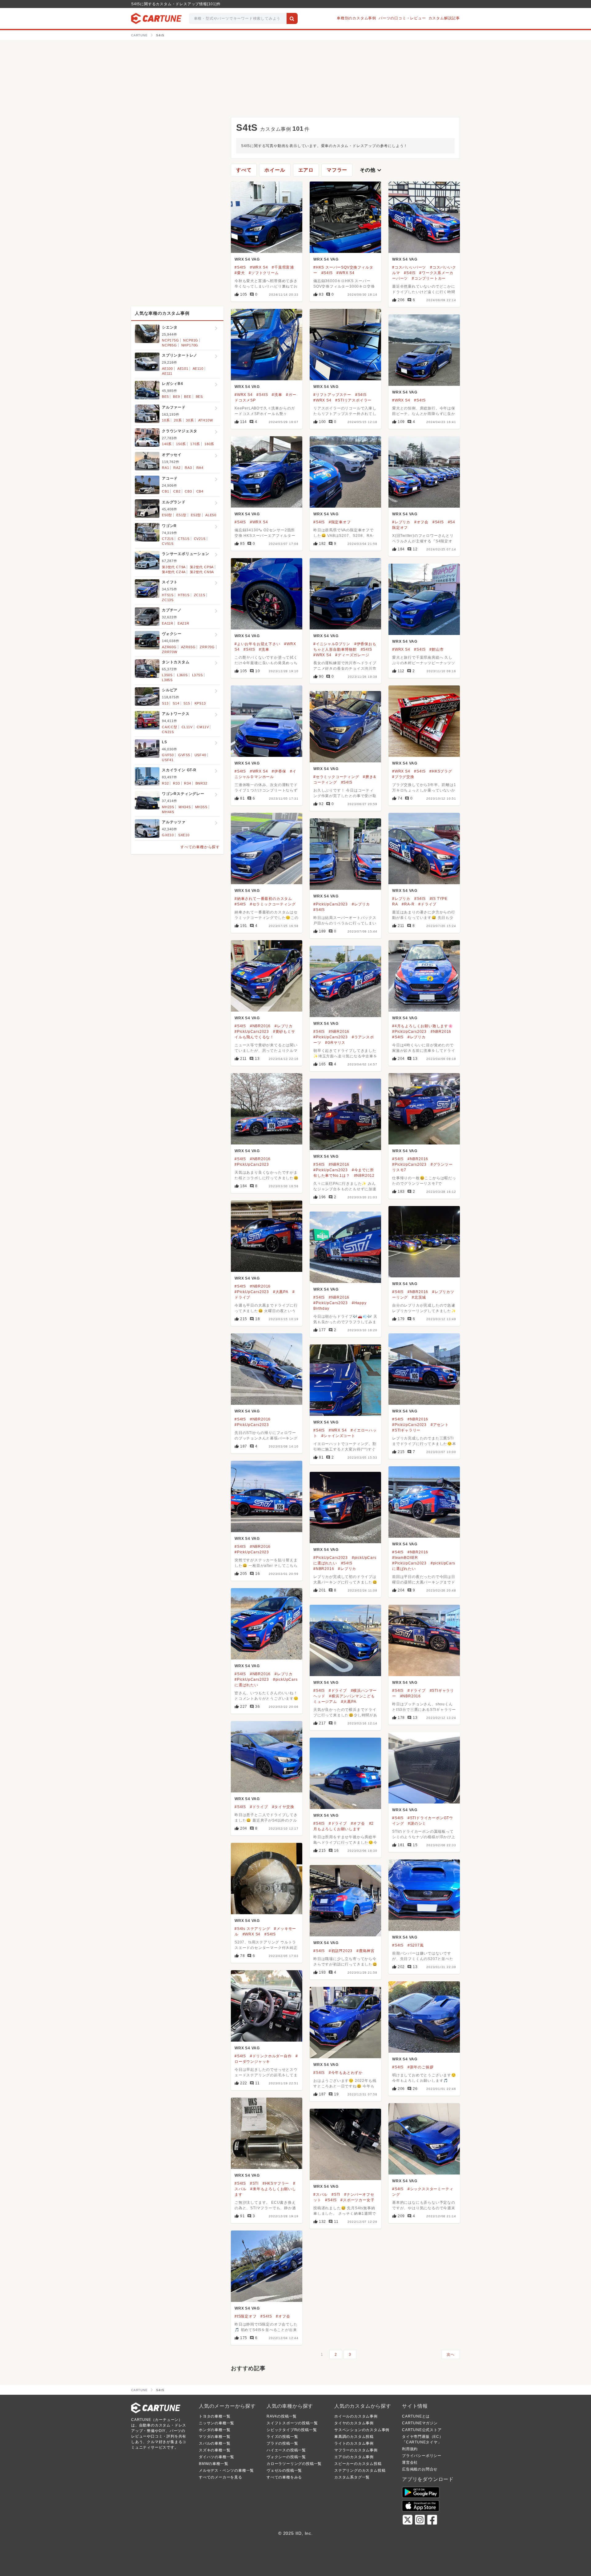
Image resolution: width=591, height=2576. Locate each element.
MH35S (201, 807)
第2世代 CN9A (202, 572)
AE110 (198, 369)
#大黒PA (281, 1292)
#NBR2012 (364, 1176)
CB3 (188, 491)
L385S (167, 680)
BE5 (165, 397)
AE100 (167, 369)
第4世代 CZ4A (174, 572)
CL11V (187, 727)
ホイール (275, 170)
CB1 (165, 491)
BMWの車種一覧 (213, 2464)
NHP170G (190, 345)
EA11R (168, 623)
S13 (165, 703)
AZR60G (169, 647)
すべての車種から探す (200, 847)
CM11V (203, 727)
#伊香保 (279, 771)
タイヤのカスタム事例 (354, 2423)
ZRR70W (170, 652)
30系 (190, 420)
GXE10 (168, 835)
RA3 (188, 468)
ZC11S (200, 595)
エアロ (306, 170)
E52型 (196, 515)
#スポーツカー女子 (357, 2200)
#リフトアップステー (332, 395)
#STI (254, 2183)
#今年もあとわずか (346, 2073)
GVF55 (184, 755)
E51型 (181, 515)
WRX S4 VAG (247, 259)
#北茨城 (419, 1297)
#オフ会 (421, 522)
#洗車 (277, 395)
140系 (167, 444)
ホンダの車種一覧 (215, 2430)
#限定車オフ (340, 522)
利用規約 (410, 2449)
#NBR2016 (260, 1026)
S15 (187, 703)
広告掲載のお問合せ (420, 2469)
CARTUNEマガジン (420, 2423)
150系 (181, 444)
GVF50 (168, 755)
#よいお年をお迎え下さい (257, 644)
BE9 (176, 397)
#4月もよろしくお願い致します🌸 (423, 1026)
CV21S (200, 539)
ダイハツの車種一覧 (217, 2457)
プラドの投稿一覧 (282, 2443)
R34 (187, 783)
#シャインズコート (338, 1436)
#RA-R (408, 904)
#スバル (320, 2195)
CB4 (200, 491)
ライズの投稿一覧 (282, 2437)
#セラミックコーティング (336, 777)
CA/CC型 (170, 727)
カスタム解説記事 (444, 18)
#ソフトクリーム (264, 273)
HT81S (184, 595)
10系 (166, 420)
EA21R (183, 623)
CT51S (184, 539)
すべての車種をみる (284, 2477)
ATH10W (206, 420)
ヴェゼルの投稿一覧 (284, 2470)
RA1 (165, 468)
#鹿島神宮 (366, 1951)
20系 (178, 420)
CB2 (177, 491)
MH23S (168, 807)
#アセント (440, 1425)
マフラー (337, 170)
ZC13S (168, 600)
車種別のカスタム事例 (356, 18)
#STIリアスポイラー (353, 400)
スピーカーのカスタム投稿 (358, 2464)
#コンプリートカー (429, 278)
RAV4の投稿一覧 (282, 2416)
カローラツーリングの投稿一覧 (294, 2464)
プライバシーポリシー (422, 2456)
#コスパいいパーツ (409, 267)
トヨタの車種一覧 (215, 2416)
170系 (195, 444)
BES (199, 397)
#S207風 (416, 1945)
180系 (209, 444)
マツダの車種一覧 (215, 2437)
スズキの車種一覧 (215, 2450)
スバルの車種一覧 (215, 2443)
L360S (182, 675)
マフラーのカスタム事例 (356, 2450)
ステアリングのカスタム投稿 (360, 2470)
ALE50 (211, 515)
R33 (176, 783)
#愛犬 (240, 273)
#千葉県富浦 (283, 267)
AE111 (167, 373)
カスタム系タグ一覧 (352, 2477)
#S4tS (240, 267)
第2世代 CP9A (202, 567)
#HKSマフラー (276, 2183)
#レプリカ (401, 522)
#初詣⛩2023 (341, 1951)
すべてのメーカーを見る (221, 2477)
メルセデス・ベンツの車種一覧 (226, 2470)
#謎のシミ (417, 1823)
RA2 (177, 468)
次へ (451, 2354)
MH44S (168, 812)
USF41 (168, 760)
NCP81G (191, 340)
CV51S (168, 544)
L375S (197, 675)
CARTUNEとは (416, 2416)
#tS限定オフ (246, 2316)
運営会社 (410, 2462)
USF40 (200, 755)
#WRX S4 (259, 267)
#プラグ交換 (403, 777)
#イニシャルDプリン (332, 644)
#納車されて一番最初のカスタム (263, 899)
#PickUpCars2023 (331, 904)
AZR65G (188, 647)
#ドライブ (427, 904)
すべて (244, 170)
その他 (371, 170)
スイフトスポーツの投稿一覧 (292, 2423)
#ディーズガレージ (352, 655)
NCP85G (169, 345)
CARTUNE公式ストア (422, 2430)
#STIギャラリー (406, 1430)
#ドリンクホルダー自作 (271, 2056)
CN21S (168, 732)
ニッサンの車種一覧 (217, 2423)
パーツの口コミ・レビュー (402, 18)
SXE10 (184, 835)
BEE (188, 397)
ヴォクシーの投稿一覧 (286, 2457)
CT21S (168, 539)
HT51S (168, 595)
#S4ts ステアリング (252, 1929)
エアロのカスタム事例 (354, 2457)
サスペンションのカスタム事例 (362, 2430)
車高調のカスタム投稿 (354, 2437)
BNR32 (201, 783)
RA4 (200, 468)
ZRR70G (207, 647)
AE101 (183, 369)
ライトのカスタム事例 (354, 2443)
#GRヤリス (335, 1043)
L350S (167, 675)
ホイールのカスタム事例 (356, 2416)
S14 (176, 703)
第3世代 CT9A (174, 567)
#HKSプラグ (441, 771)
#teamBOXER (405, 1558)
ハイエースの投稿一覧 (286, 2450)
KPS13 (200, 703)
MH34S (185, 807)
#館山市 (436, 649)
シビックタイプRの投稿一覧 (292, 2430)
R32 (165, 783)
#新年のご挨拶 (421, 2067)
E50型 (167, 515)
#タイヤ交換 (283, 1807)
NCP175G (171, 340)
